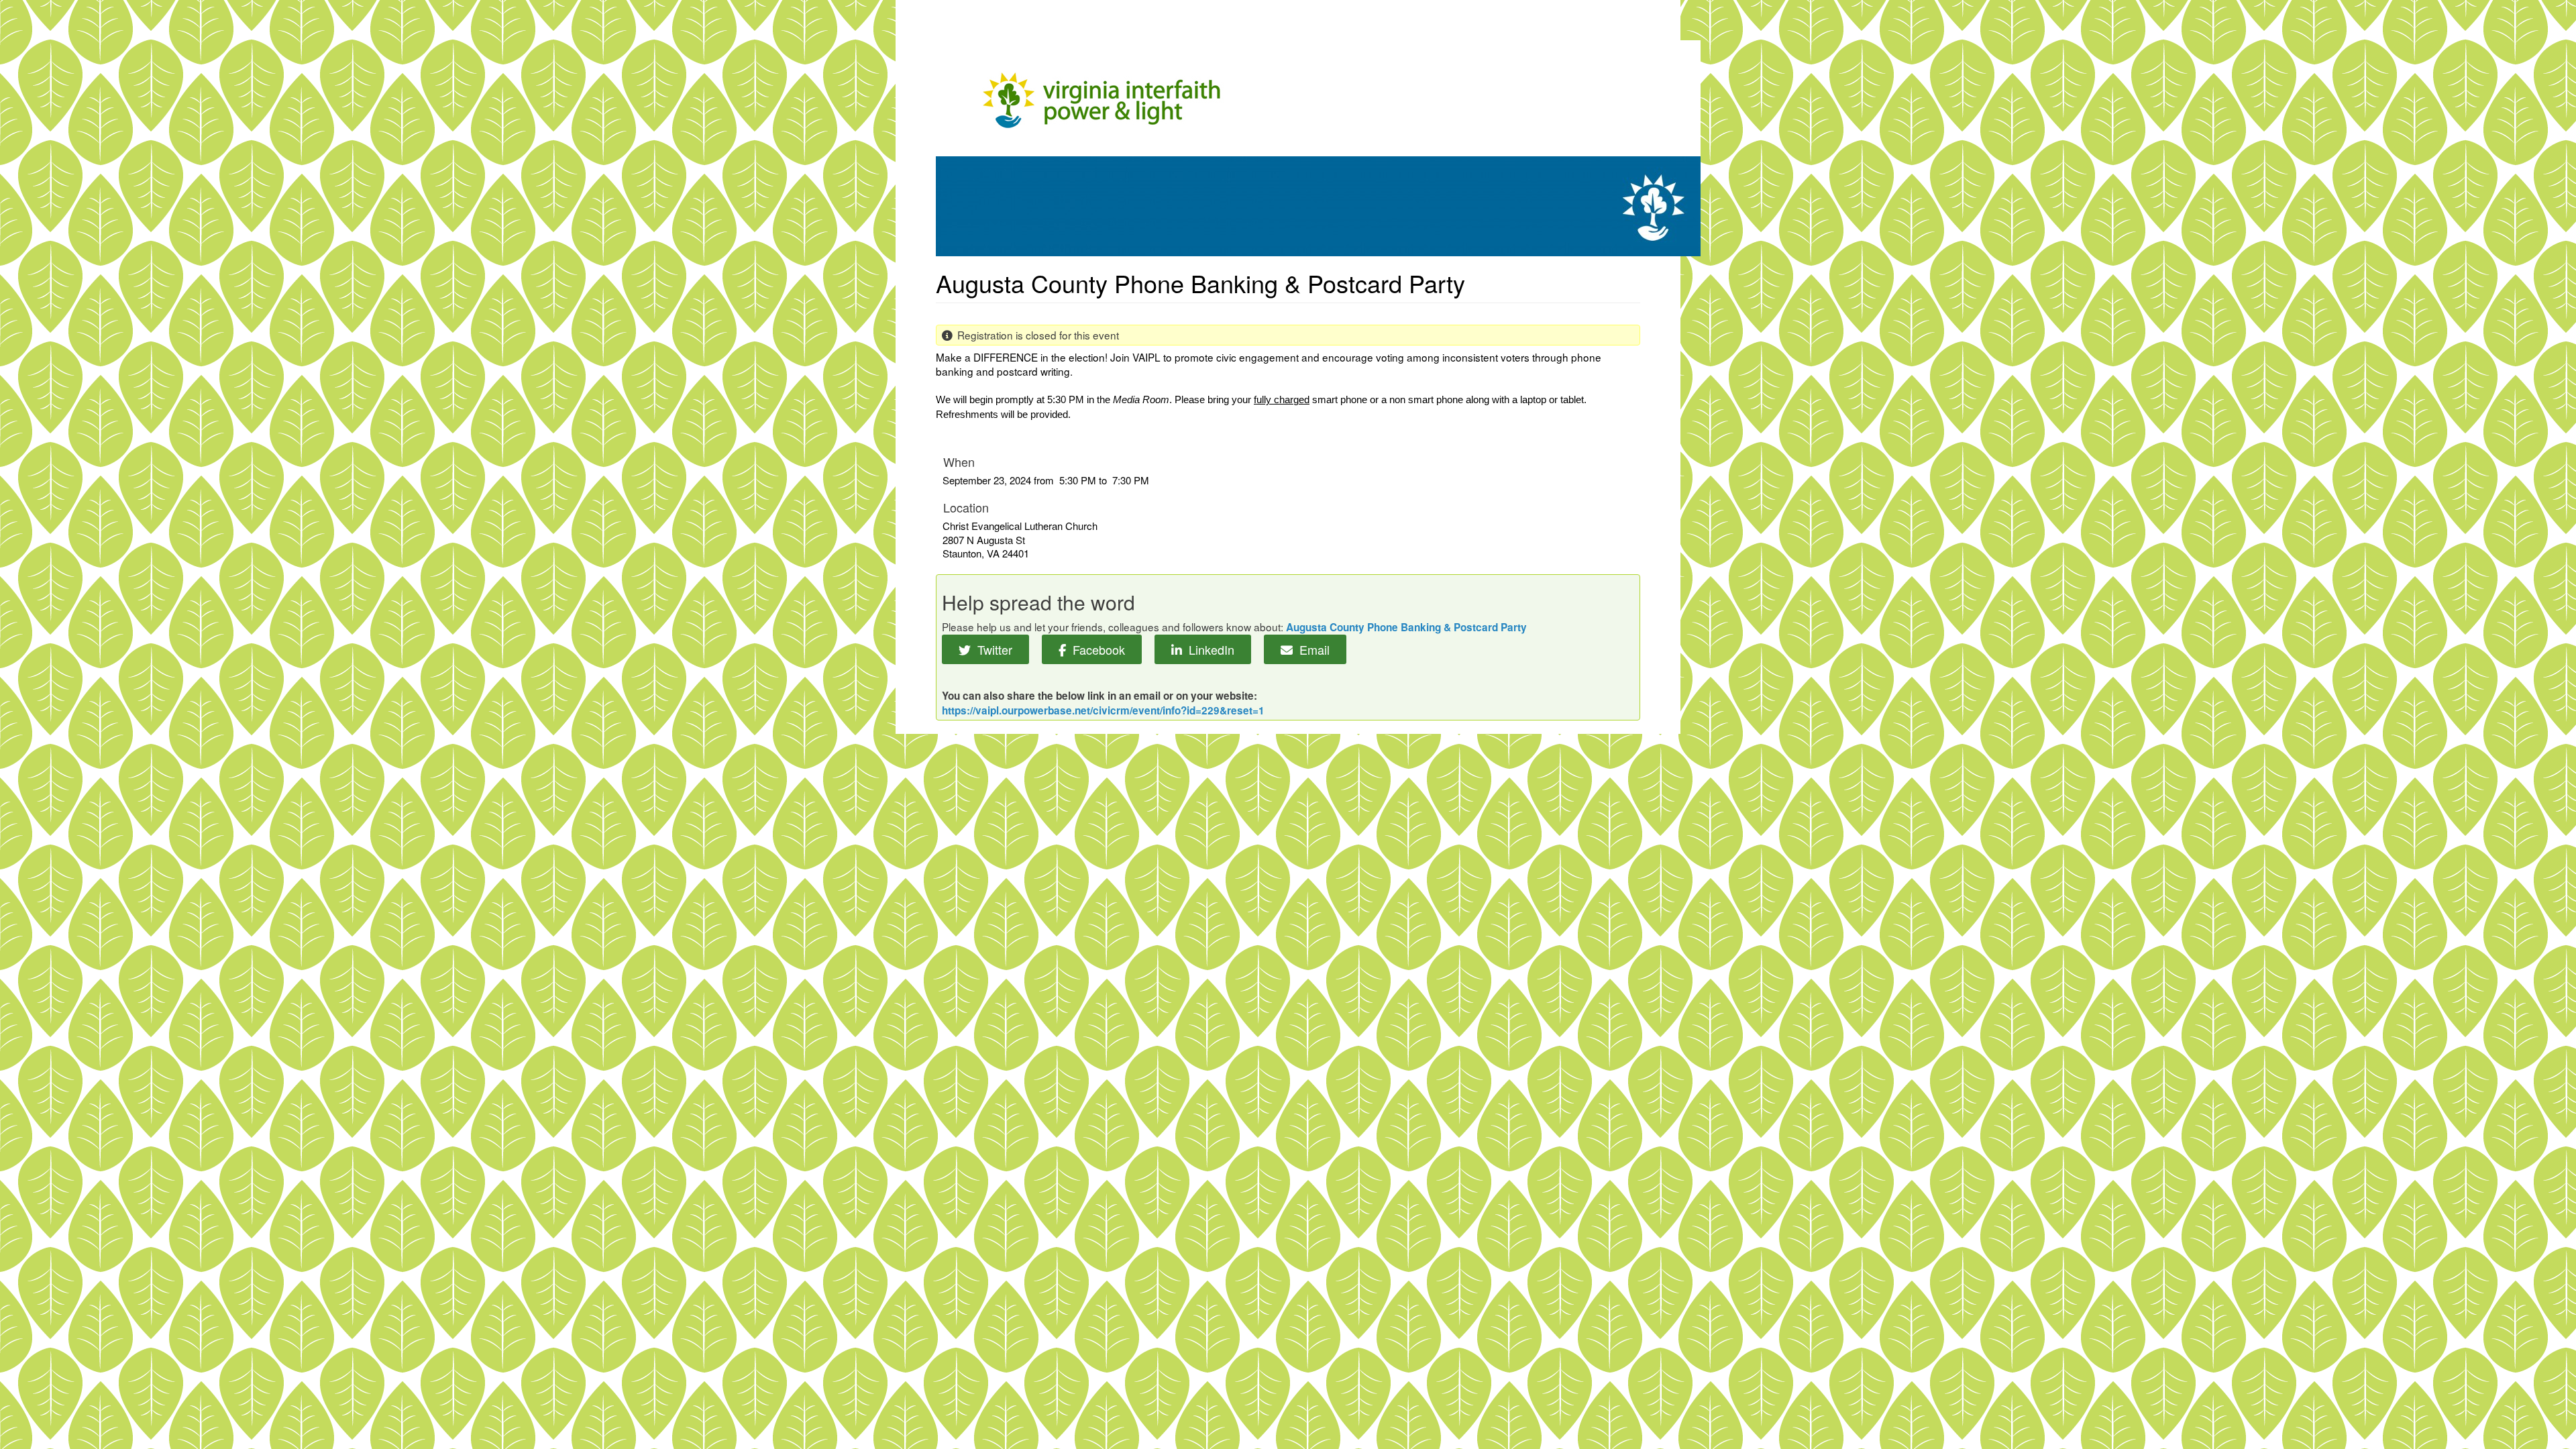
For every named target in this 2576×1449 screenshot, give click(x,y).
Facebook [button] (1095, 649)
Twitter (991, 649)
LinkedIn (1208, 649)
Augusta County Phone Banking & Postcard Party (1406, 627)
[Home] (1318, 146)
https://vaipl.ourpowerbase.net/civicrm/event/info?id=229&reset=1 (1103, 710)
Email (1311, 649)
